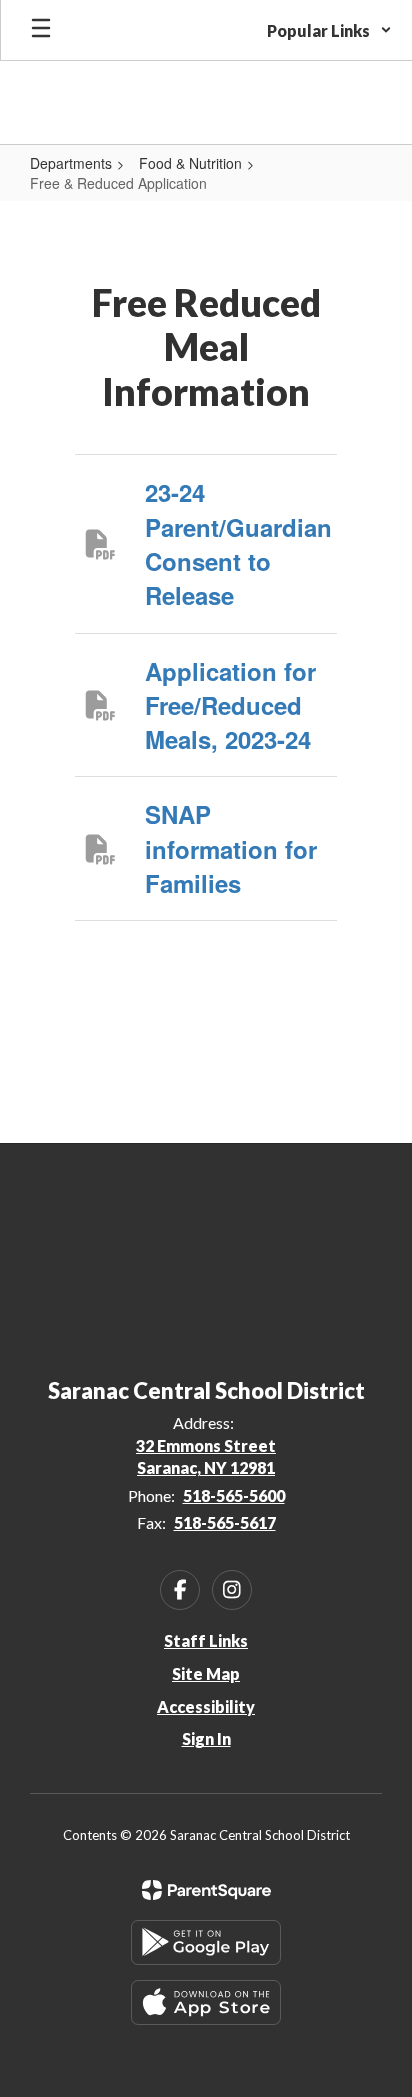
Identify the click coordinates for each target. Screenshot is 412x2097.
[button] (329, 30)
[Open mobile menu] (41, 30)
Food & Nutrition (190, 163)
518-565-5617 (225, 1522)
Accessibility (206, 1706)
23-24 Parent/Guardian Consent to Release (238, 543)
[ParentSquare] (206, 1890)
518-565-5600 (234, 1495)
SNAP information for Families (231, 848)
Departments (71, 163)
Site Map (206, 1673)
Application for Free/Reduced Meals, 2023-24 (230, 705)
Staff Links (206, 1640)
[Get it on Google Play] (206, 1942)
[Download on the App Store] (206, 2002)
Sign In (206, 1738)
